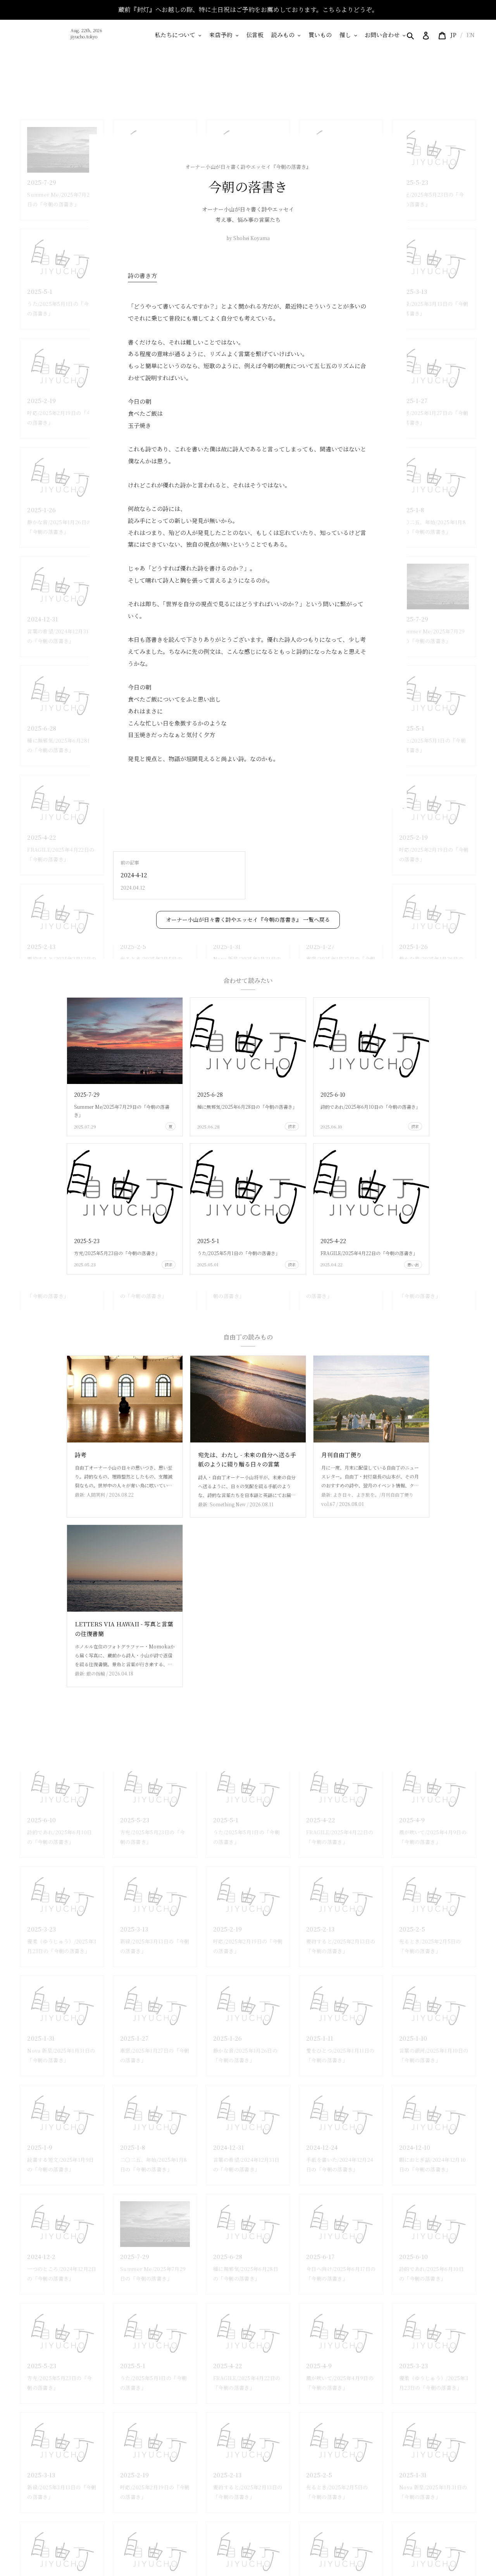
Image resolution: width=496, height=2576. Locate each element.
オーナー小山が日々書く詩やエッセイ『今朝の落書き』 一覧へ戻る (248, 919)
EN (470, 35)
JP (453, 35)
